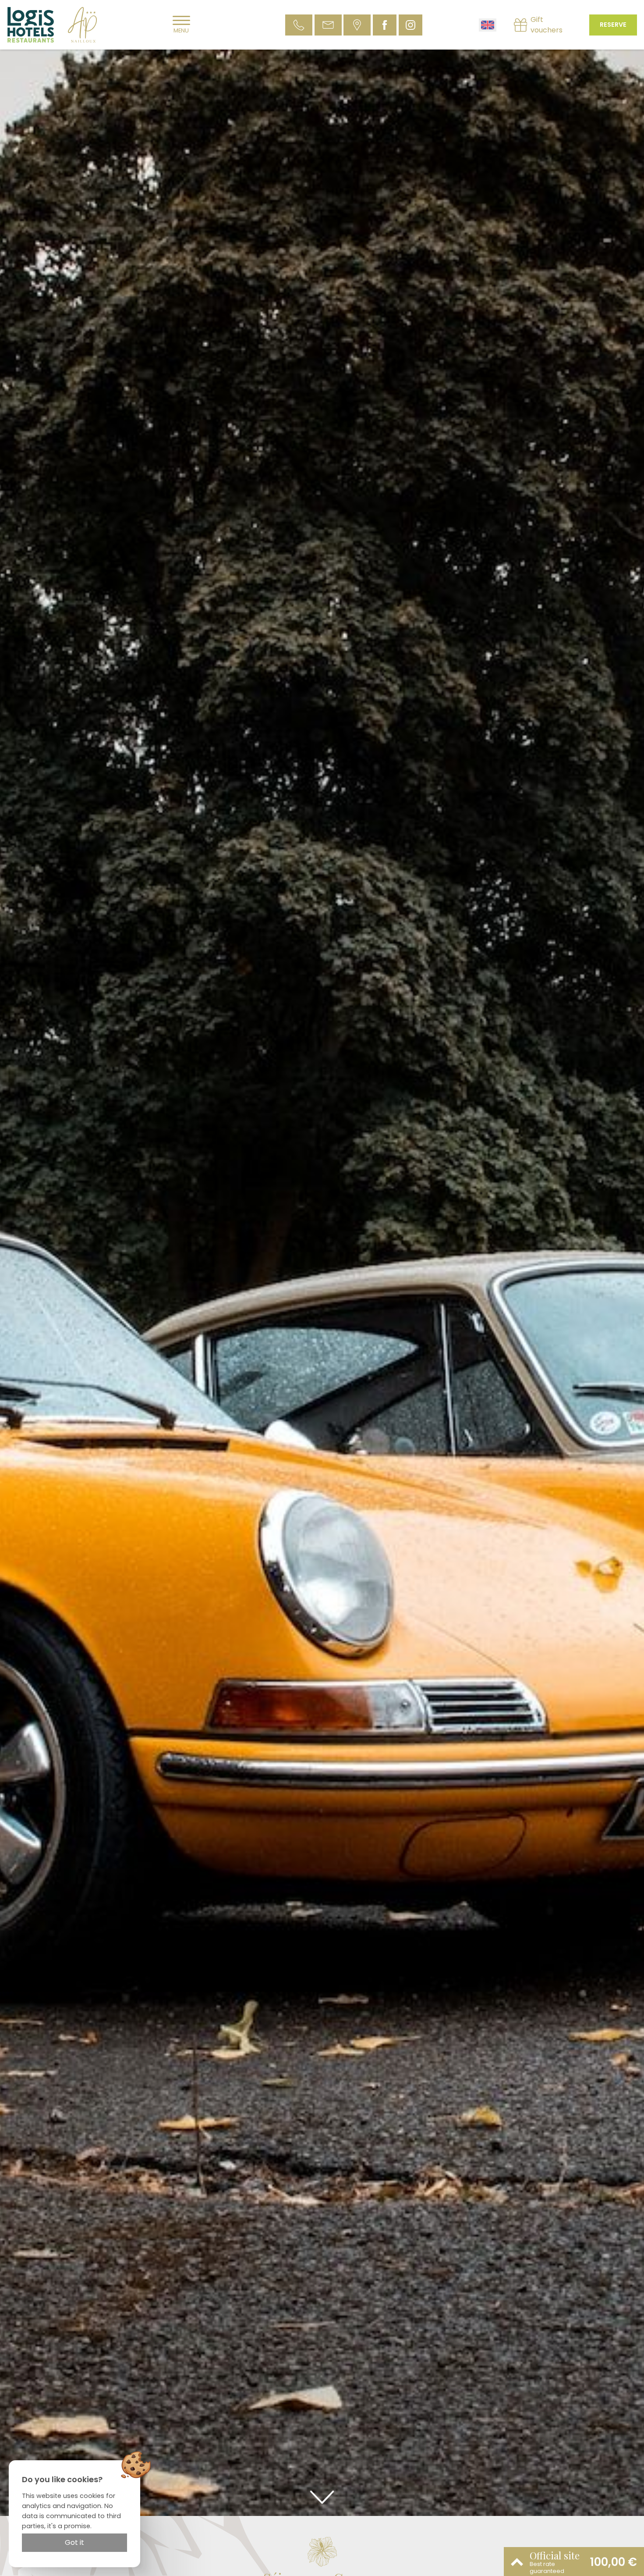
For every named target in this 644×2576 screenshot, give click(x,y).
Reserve (613, 25)
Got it (74, 2542)
